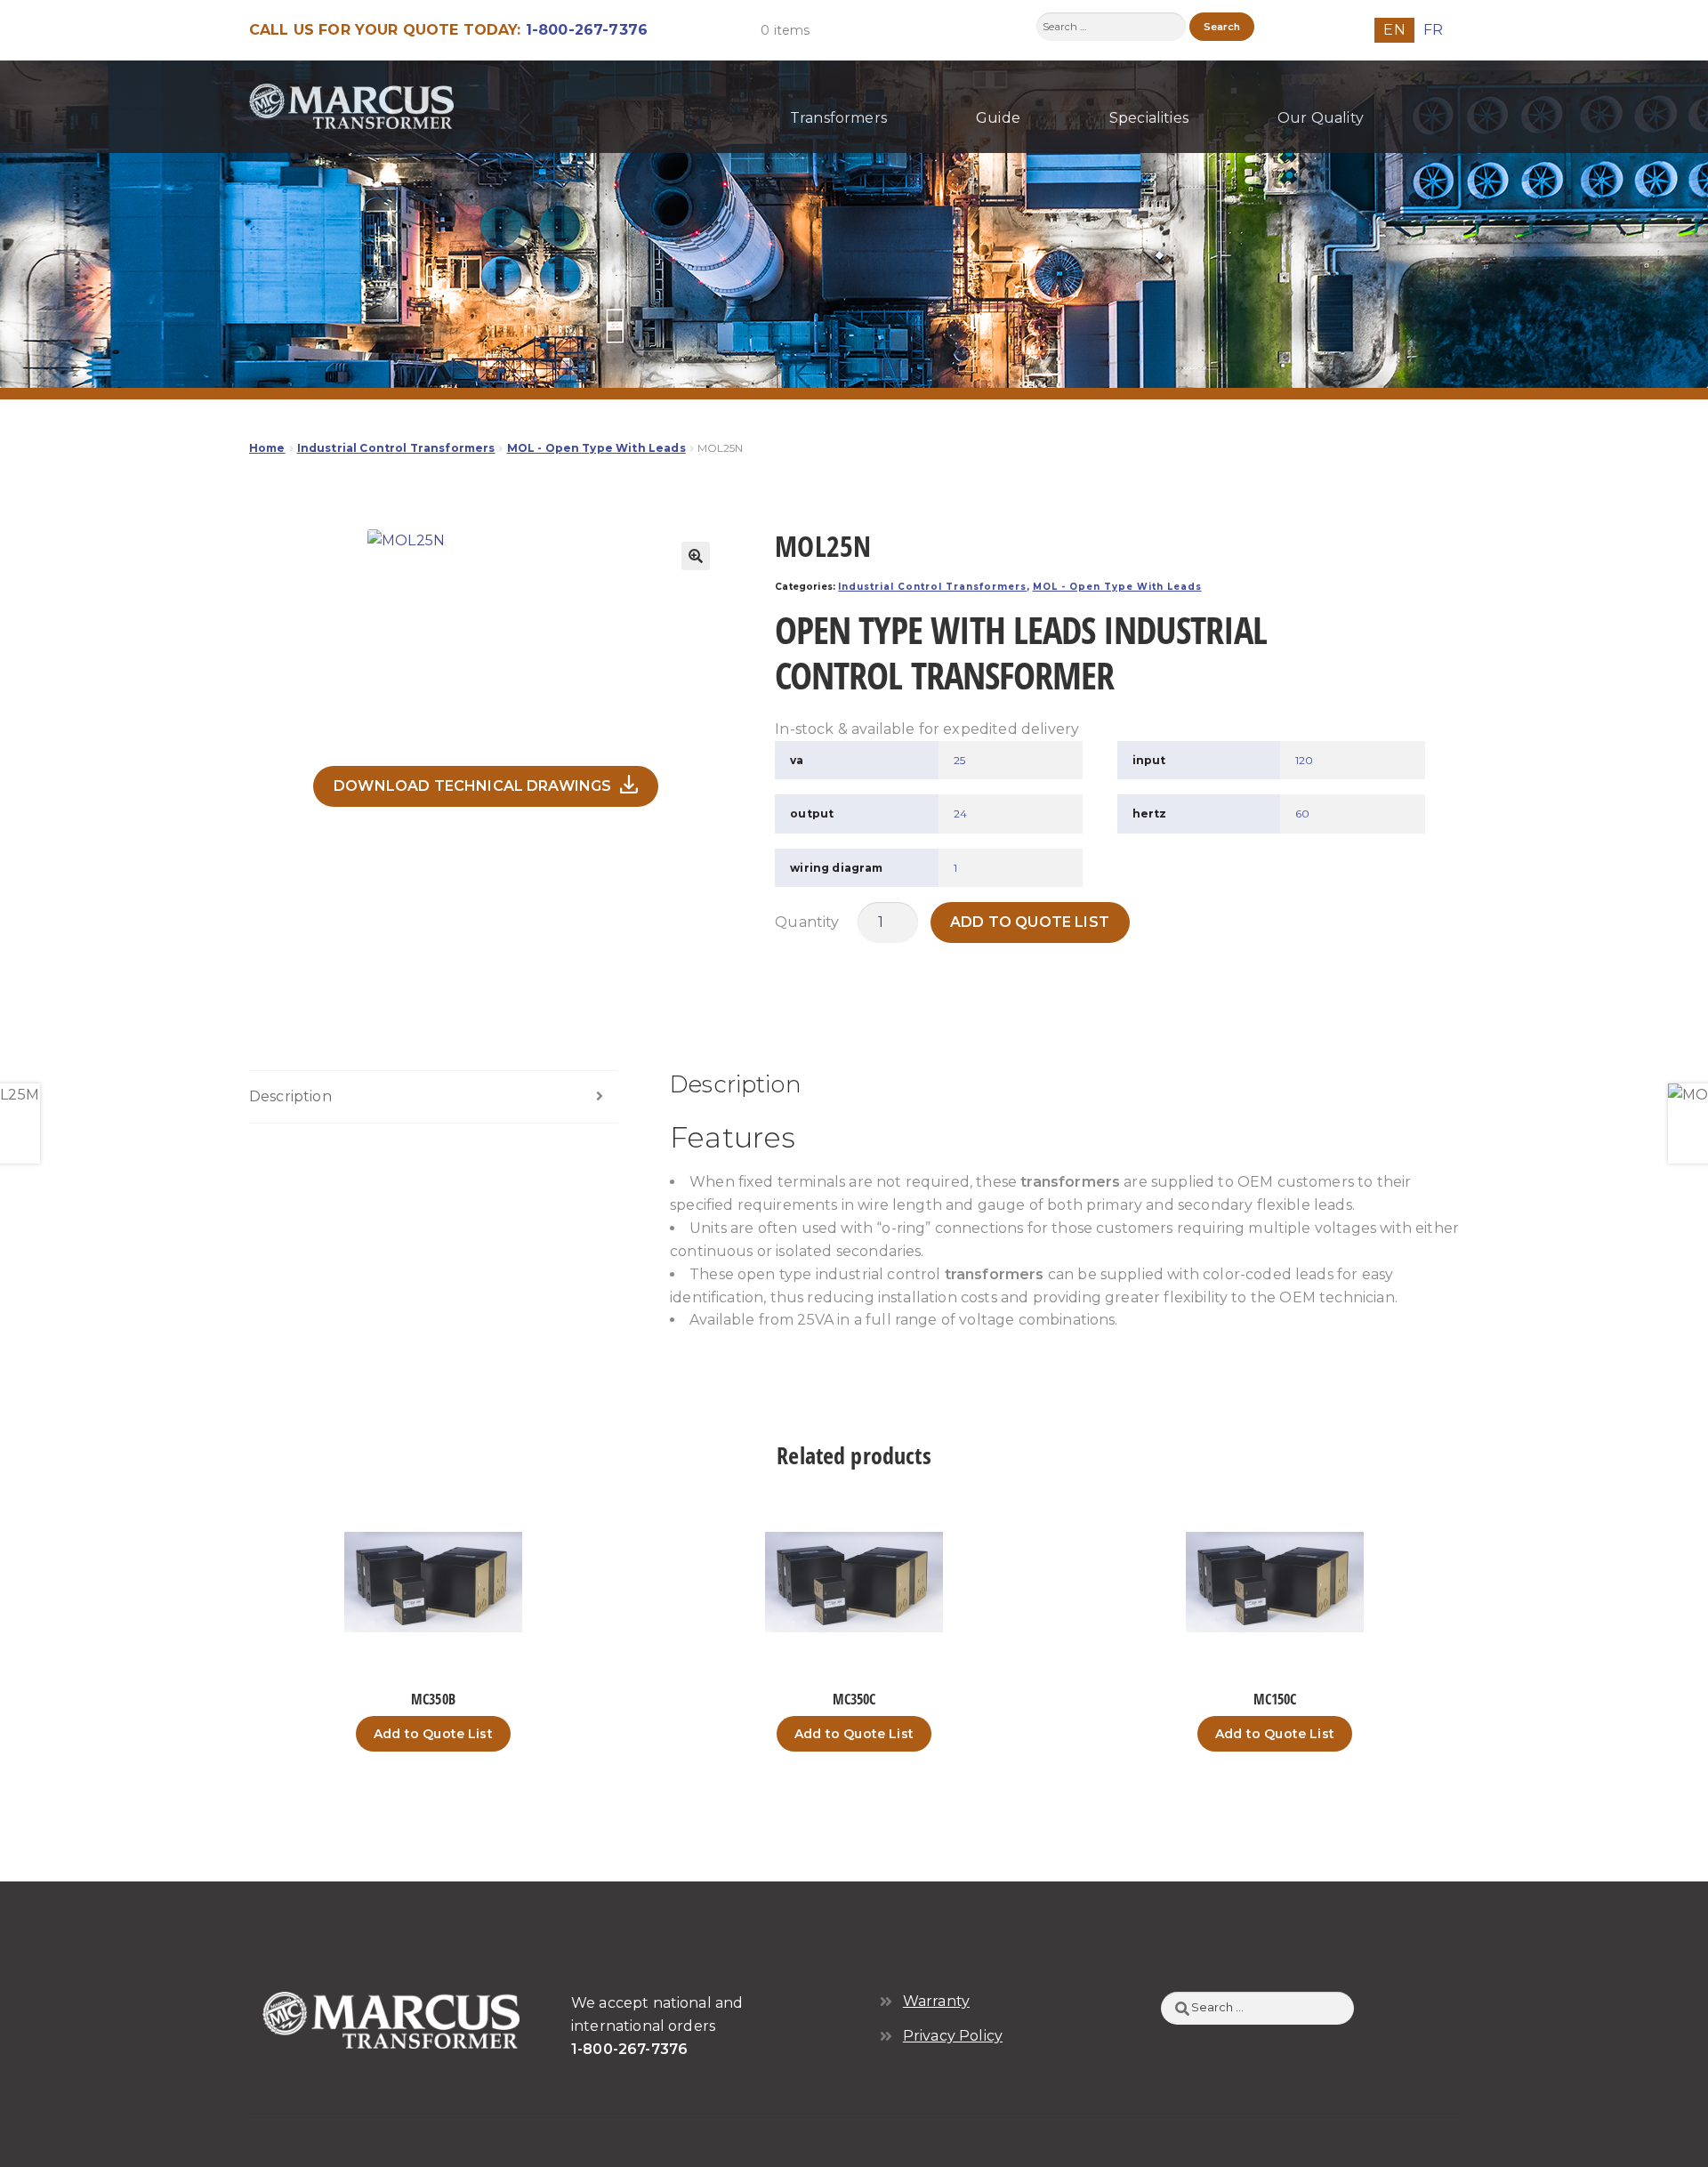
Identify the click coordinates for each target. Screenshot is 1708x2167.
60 (1302, 814)
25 (959, 760)
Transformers (838, 118)
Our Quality (1321, 118)
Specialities (1149, 118)
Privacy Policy (953, 2036)
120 (1304, 760)
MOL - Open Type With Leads (596, 448)
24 (960, 814)
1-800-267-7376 (587, 30)
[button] (696, 556)
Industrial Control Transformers (396, 448)
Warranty (936, 2001)
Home (267, 448)
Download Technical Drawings (472, 786)
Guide (998, 118)
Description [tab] (290, 1096)
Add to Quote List (1030, 922)
